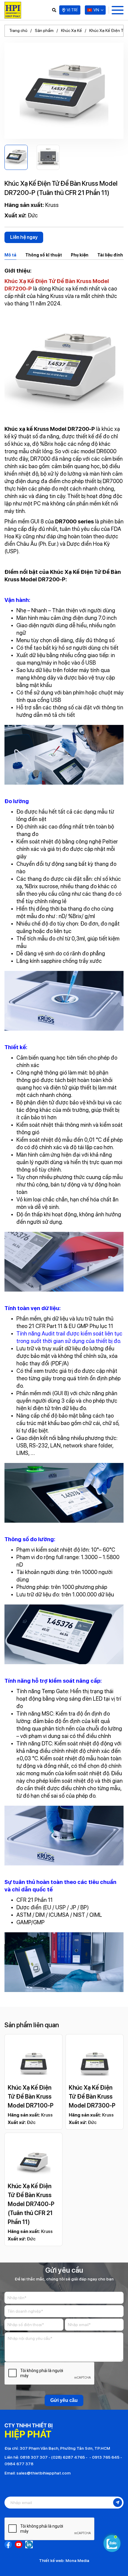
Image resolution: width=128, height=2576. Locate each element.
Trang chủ (18, 30)
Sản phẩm (44, 30)
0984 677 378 (19, 2464)
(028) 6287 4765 (68, 2457)
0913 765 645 (106, 2457)
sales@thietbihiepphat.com (43, 2473)
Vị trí (72, 10)
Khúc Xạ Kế (71, 30)
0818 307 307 (34, 2457)
